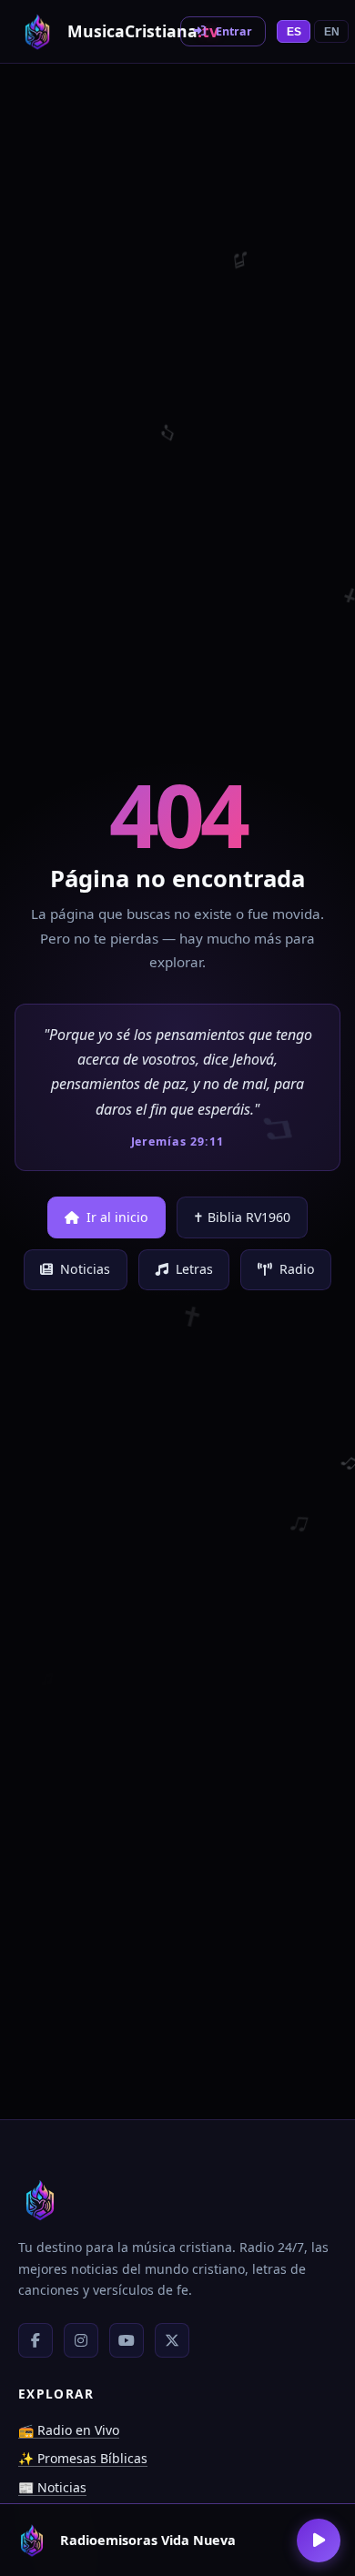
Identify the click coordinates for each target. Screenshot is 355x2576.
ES (294, 32)
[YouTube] (127, 2340)
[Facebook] (35, 2340)
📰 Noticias (52, 2487)
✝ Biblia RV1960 (242, 1217)
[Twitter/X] (172, 2340)
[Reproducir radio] (319, 2541)
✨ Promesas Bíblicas (83, 2458)
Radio (297, 1269)
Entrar (234, 31)
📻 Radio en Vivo (69, 2430)
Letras (194, 1269)
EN (332, 32)
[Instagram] (81, 2340)
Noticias (85, 1269)
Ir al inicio (117, 1217)
